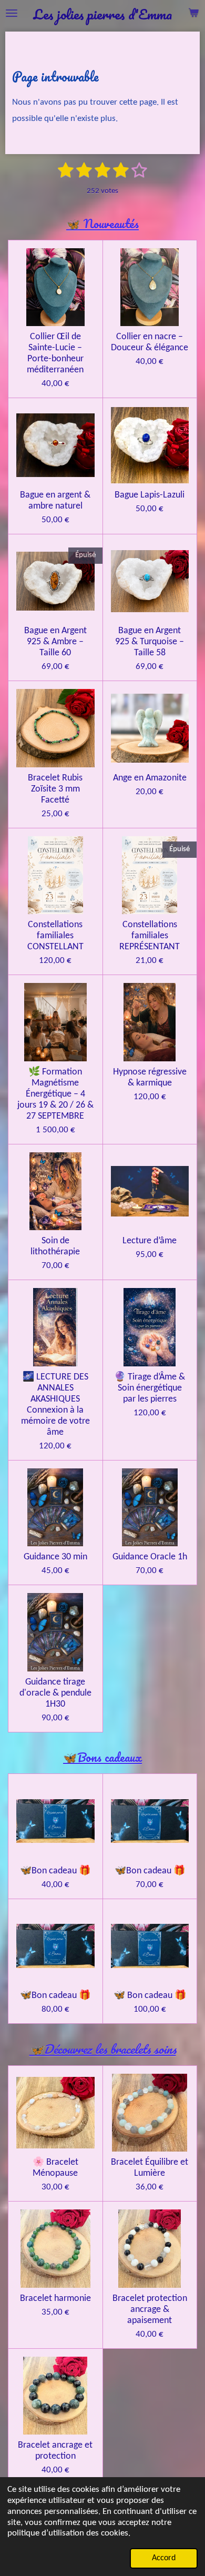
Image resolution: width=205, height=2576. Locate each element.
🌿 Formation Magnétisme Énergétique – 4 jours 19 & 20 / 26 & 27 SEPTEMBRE (55, 1094)
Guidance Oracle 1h (150, 1557)
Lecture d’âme (150, 1241)
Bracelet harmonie (55, 2299)
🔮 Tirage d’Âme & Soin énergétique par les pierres (150, 1388)
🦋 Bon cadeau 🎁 (150, 1996)
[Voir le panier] (193, 13)
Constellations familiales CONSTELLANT (55, 936)
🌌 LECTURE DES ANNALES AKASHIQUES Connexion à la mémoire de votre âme (55, 1405)
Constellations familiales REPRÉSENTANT (150, 936)
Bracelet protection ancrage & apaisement (150, 2310)
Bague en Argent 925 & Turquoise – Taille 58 (150, 642)
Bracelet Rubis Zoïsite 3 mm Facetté (55, 789)
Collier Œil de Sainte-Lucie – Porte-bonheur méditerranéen (55, 353)
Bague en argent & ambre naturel (55, 501)
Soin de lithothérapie (55, 1246)
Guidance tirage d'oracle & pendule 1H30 (55, 1693)
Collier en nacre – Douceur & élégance (150, 342)
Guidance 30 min (55, 1557)
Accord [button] (164, 2558)
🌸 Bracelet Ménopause (55, 2168)
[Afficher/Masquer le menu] (12, 13)
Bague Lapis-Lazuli (150, 495)
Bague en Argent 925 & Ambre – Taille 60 (55, 642)
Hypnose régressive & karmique (150, 1078)
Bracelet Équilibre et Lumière (150, 2168)
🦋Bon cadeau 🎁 (55, 1871)
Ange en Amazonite (150, 778)
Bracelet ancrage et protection (55, 2451)
